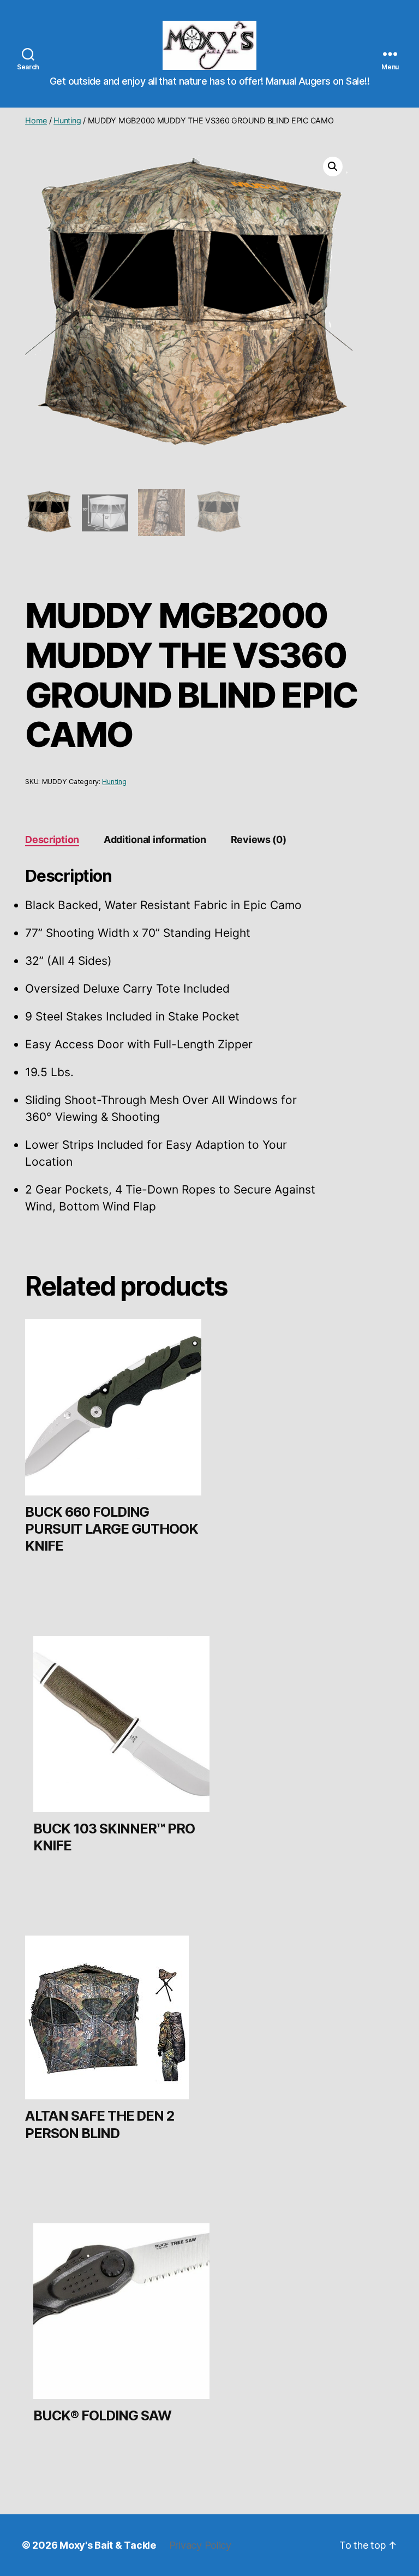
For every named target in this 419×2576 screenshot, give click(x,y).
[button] (333, 167)
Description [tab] (52, 839)
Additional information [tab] (155, 839)
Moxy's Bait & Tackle (108, 2545)
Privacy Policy (200, 2545)
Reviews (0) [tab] (259, 839)
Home (36, 120)
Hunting (67, 120)
